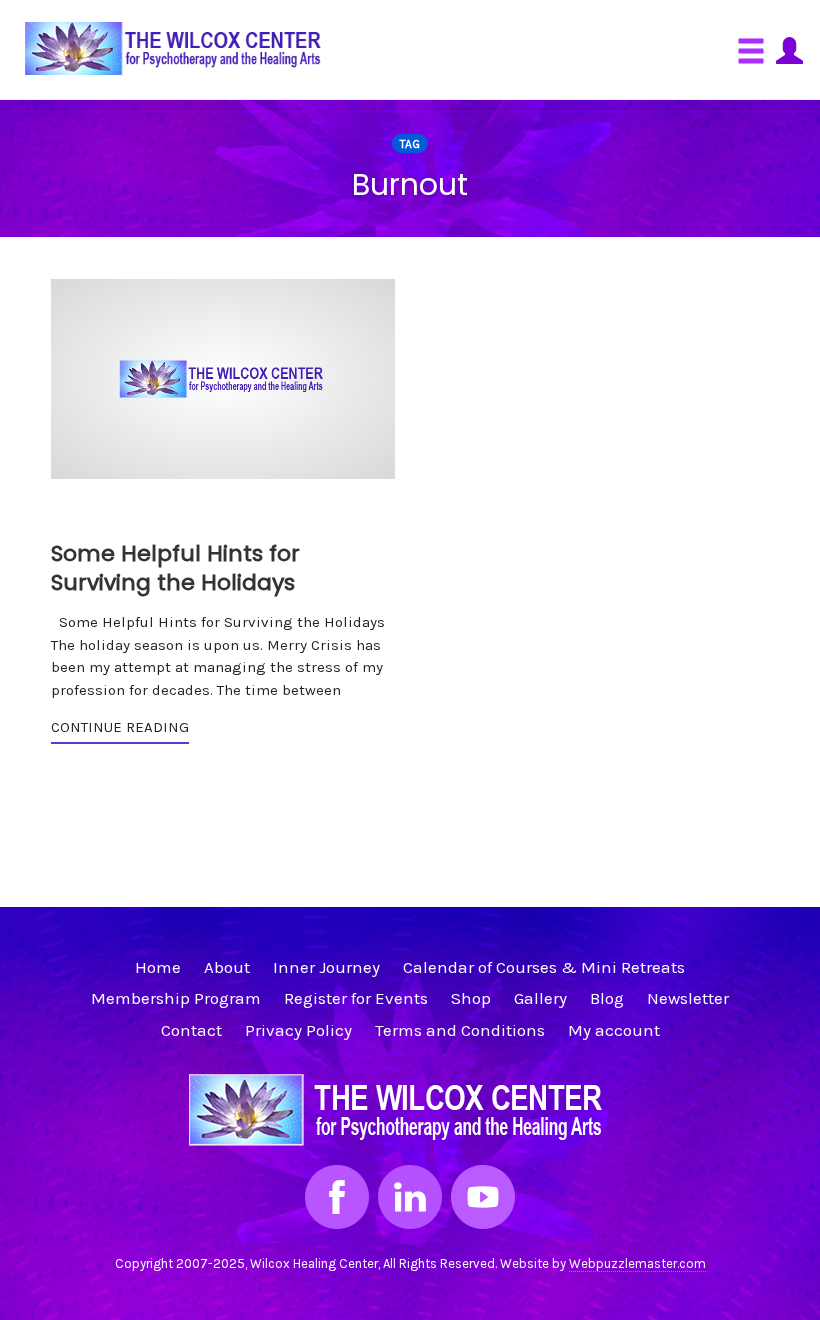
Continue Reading (120, 727)
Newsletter (688, 998)
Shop (471, 998)
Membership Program (176, 998)
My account (614, 1030)
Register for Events (356, 998)
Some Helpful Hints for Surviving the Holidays (175, 568)
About (227, 967)
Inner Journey (326, 967)
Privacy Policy (298, 1030)
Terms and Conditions (460, 1030)
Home (158, 967)
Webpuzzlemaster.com (637, 1263)
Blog (607, 998)
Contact (191, 1030)
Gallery (540, 998)
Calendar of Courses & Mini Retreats (544, 967)
